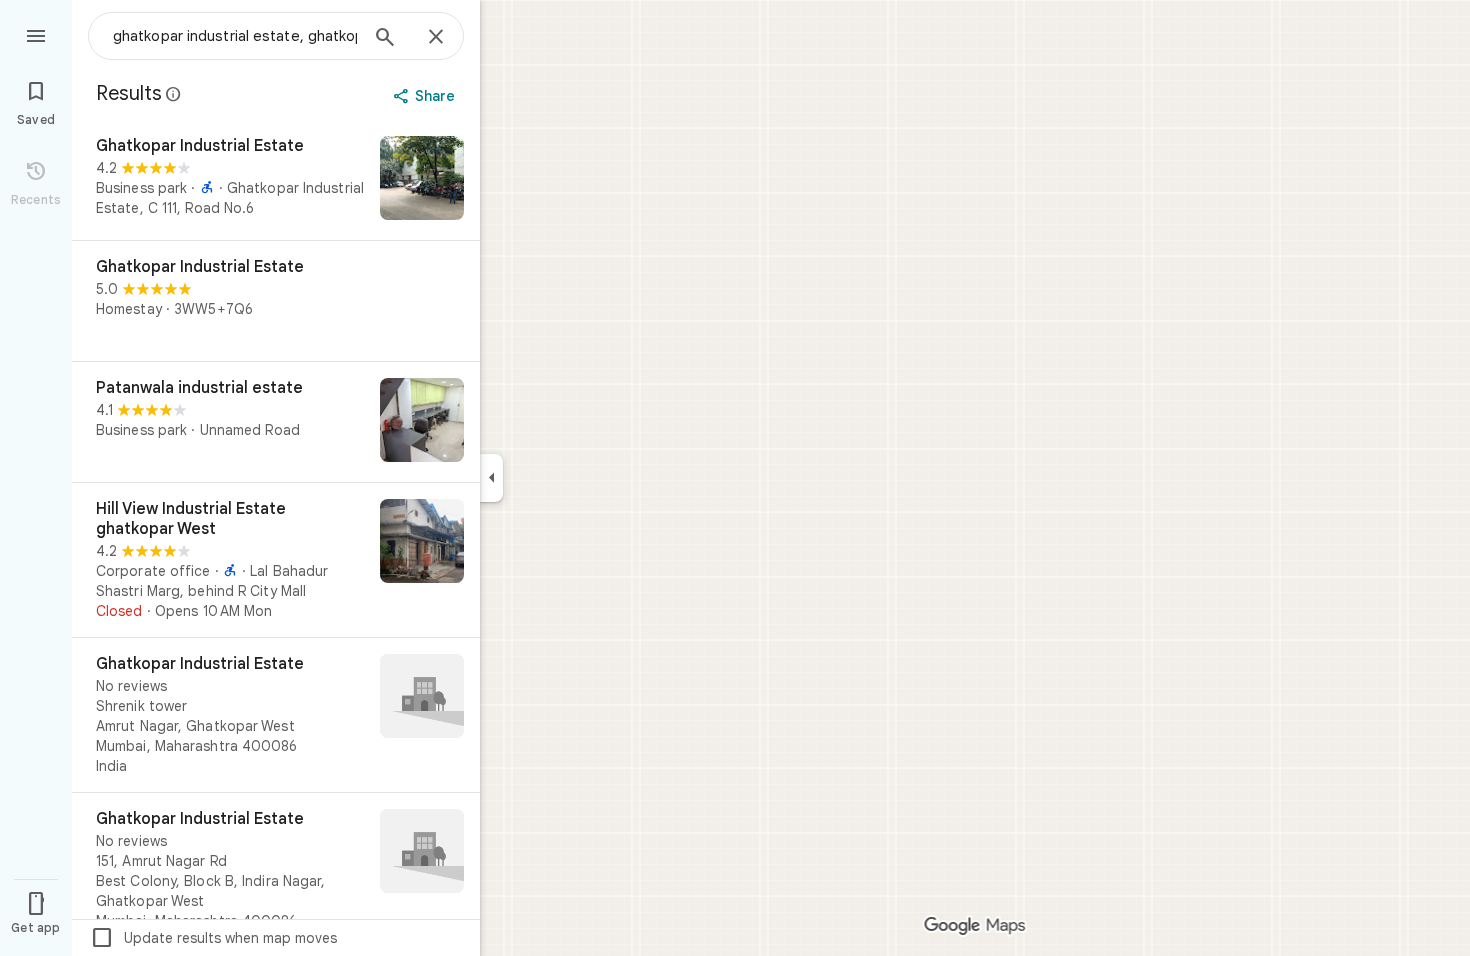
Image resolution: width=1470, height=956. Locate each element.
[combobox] (235, 36)
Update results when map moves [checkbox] (213, 938)
